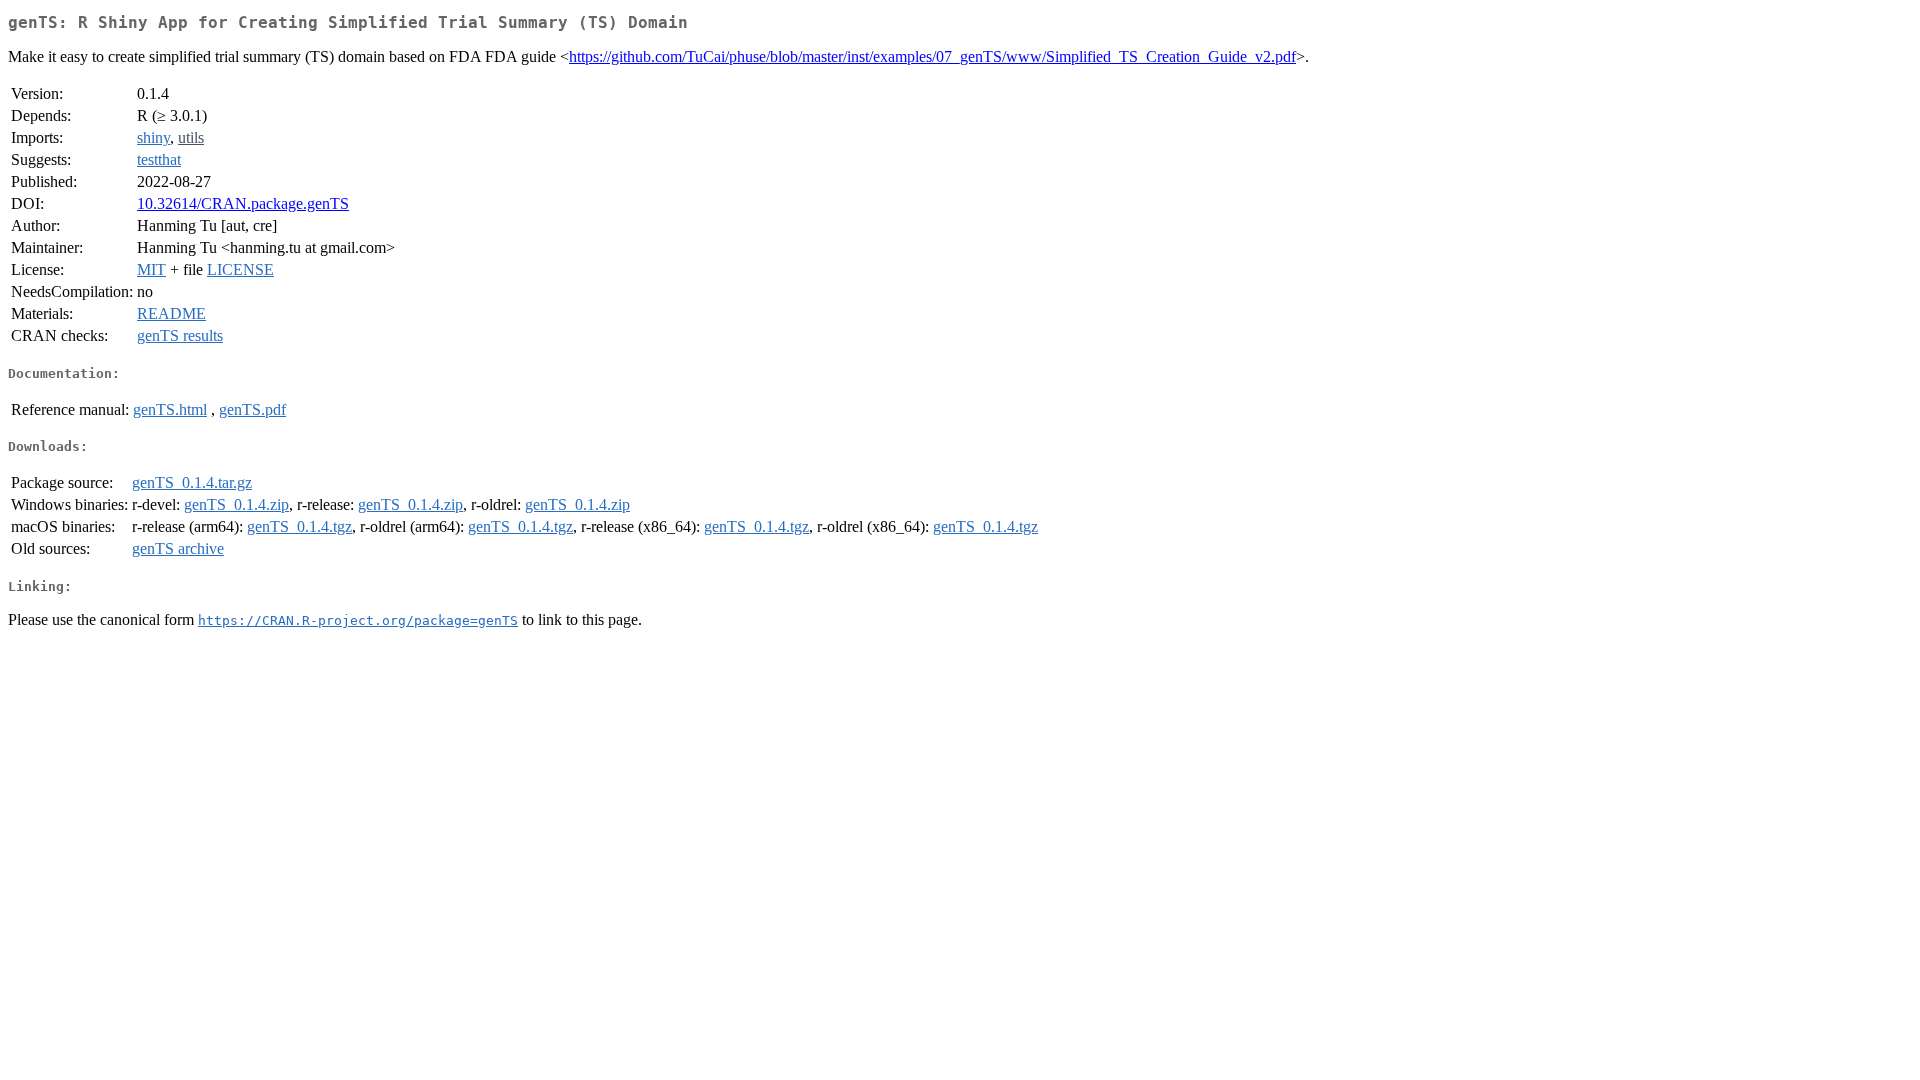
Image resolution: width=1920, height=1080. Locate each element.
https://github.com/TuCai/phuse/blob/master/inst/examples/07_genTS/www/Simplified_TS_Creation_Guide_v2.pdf (932, 56)
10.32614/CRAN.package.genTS (243, 203)
